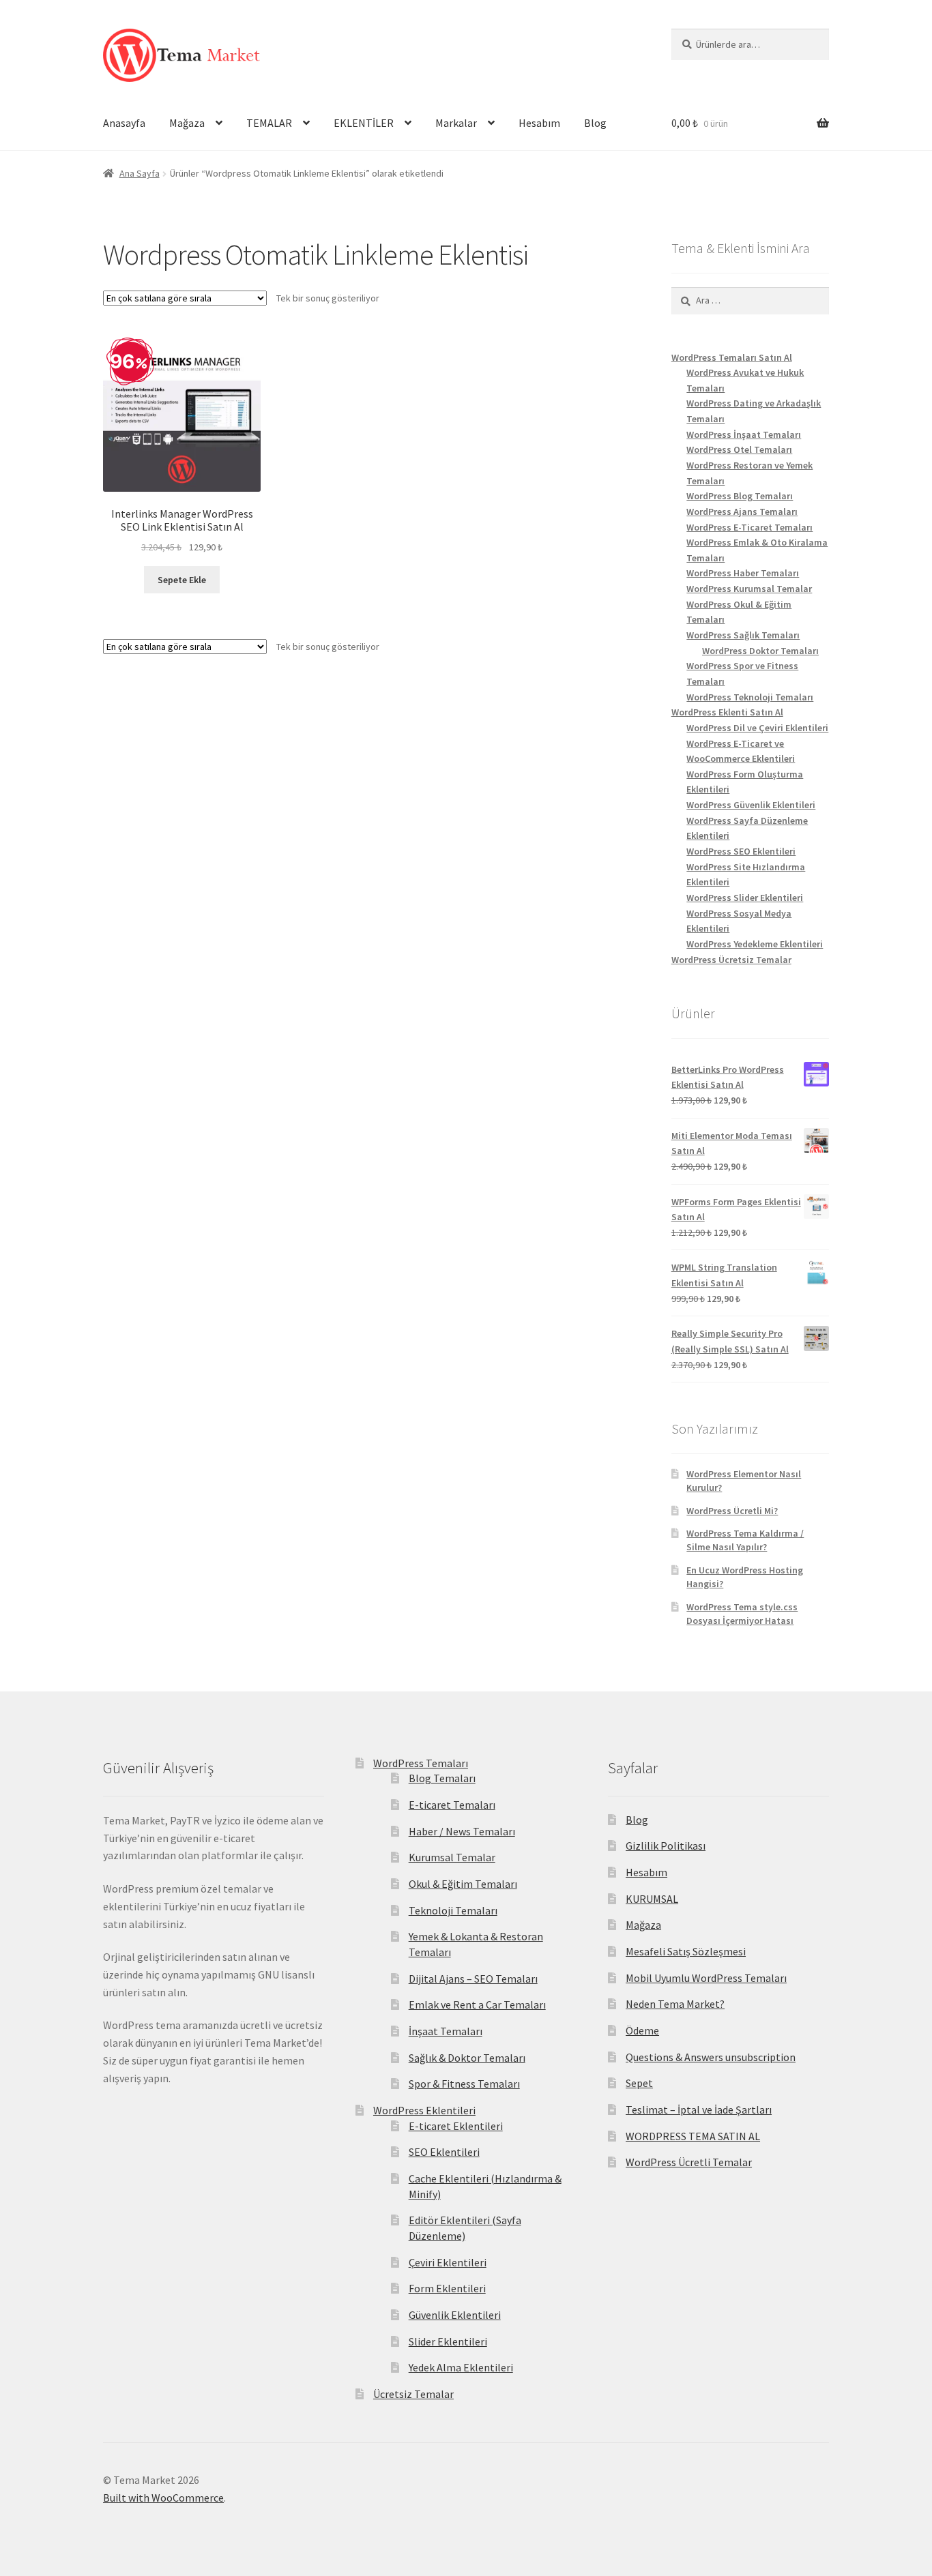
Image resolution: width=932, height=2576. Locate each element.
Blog (595, 123)
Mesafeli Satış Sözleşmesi (686, 1951)
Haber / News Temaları (462, 1831)
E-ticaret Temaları (452, 1805)
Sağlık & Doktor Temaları (467, 2058)
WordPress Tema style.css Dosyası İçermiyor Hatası (742, 1614)
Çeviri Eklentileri (448, 2262)
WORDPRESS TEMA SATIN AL (693, 2136)
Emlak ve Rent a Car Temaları (477, 2004)
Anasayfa (124, 123)
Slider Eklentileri (448, 2341)
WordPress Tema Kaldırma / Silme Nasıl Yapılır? (745, 1540)
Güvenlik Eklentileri (455, 2315)
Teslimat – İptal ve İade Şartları (699, 2109)
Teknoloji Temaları (453, 1910)
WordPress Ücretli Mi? (732, 1511)
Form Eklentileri (447, 2288)
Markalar (456, 123)
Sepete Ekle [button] (182, 580)
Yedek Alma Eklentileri (461, 2367)
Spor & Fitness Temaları (464, 2084)
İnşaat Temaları (446, 2031)
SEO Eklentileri (444, 2152)
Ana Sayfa (140, 173)
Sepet (639, 2083)
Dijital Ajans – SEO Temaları (473, 1979)
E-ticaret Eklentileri (456, 2126)
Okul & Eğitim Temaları (463, 1884)
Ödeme (642, 2030)
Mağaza (187, 123)
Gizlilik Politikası (666, 1846)
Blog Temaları (442, 1778)
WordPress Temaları (421, 1763)
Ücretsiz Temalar (413, 2394)
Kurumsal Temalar (452, 1857)
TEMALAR (269, 123)
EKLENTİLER (364, 123)
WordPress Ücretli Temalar (689, 2162)
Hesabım (539, 123)
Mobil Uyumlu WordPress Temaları (706, 1978)
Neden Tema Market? (675, 2004)
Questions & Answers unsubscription (711, 2057)
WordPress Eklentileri (424, 2110)
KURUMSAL (652, 1899)
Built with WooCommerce (163, 2498)
